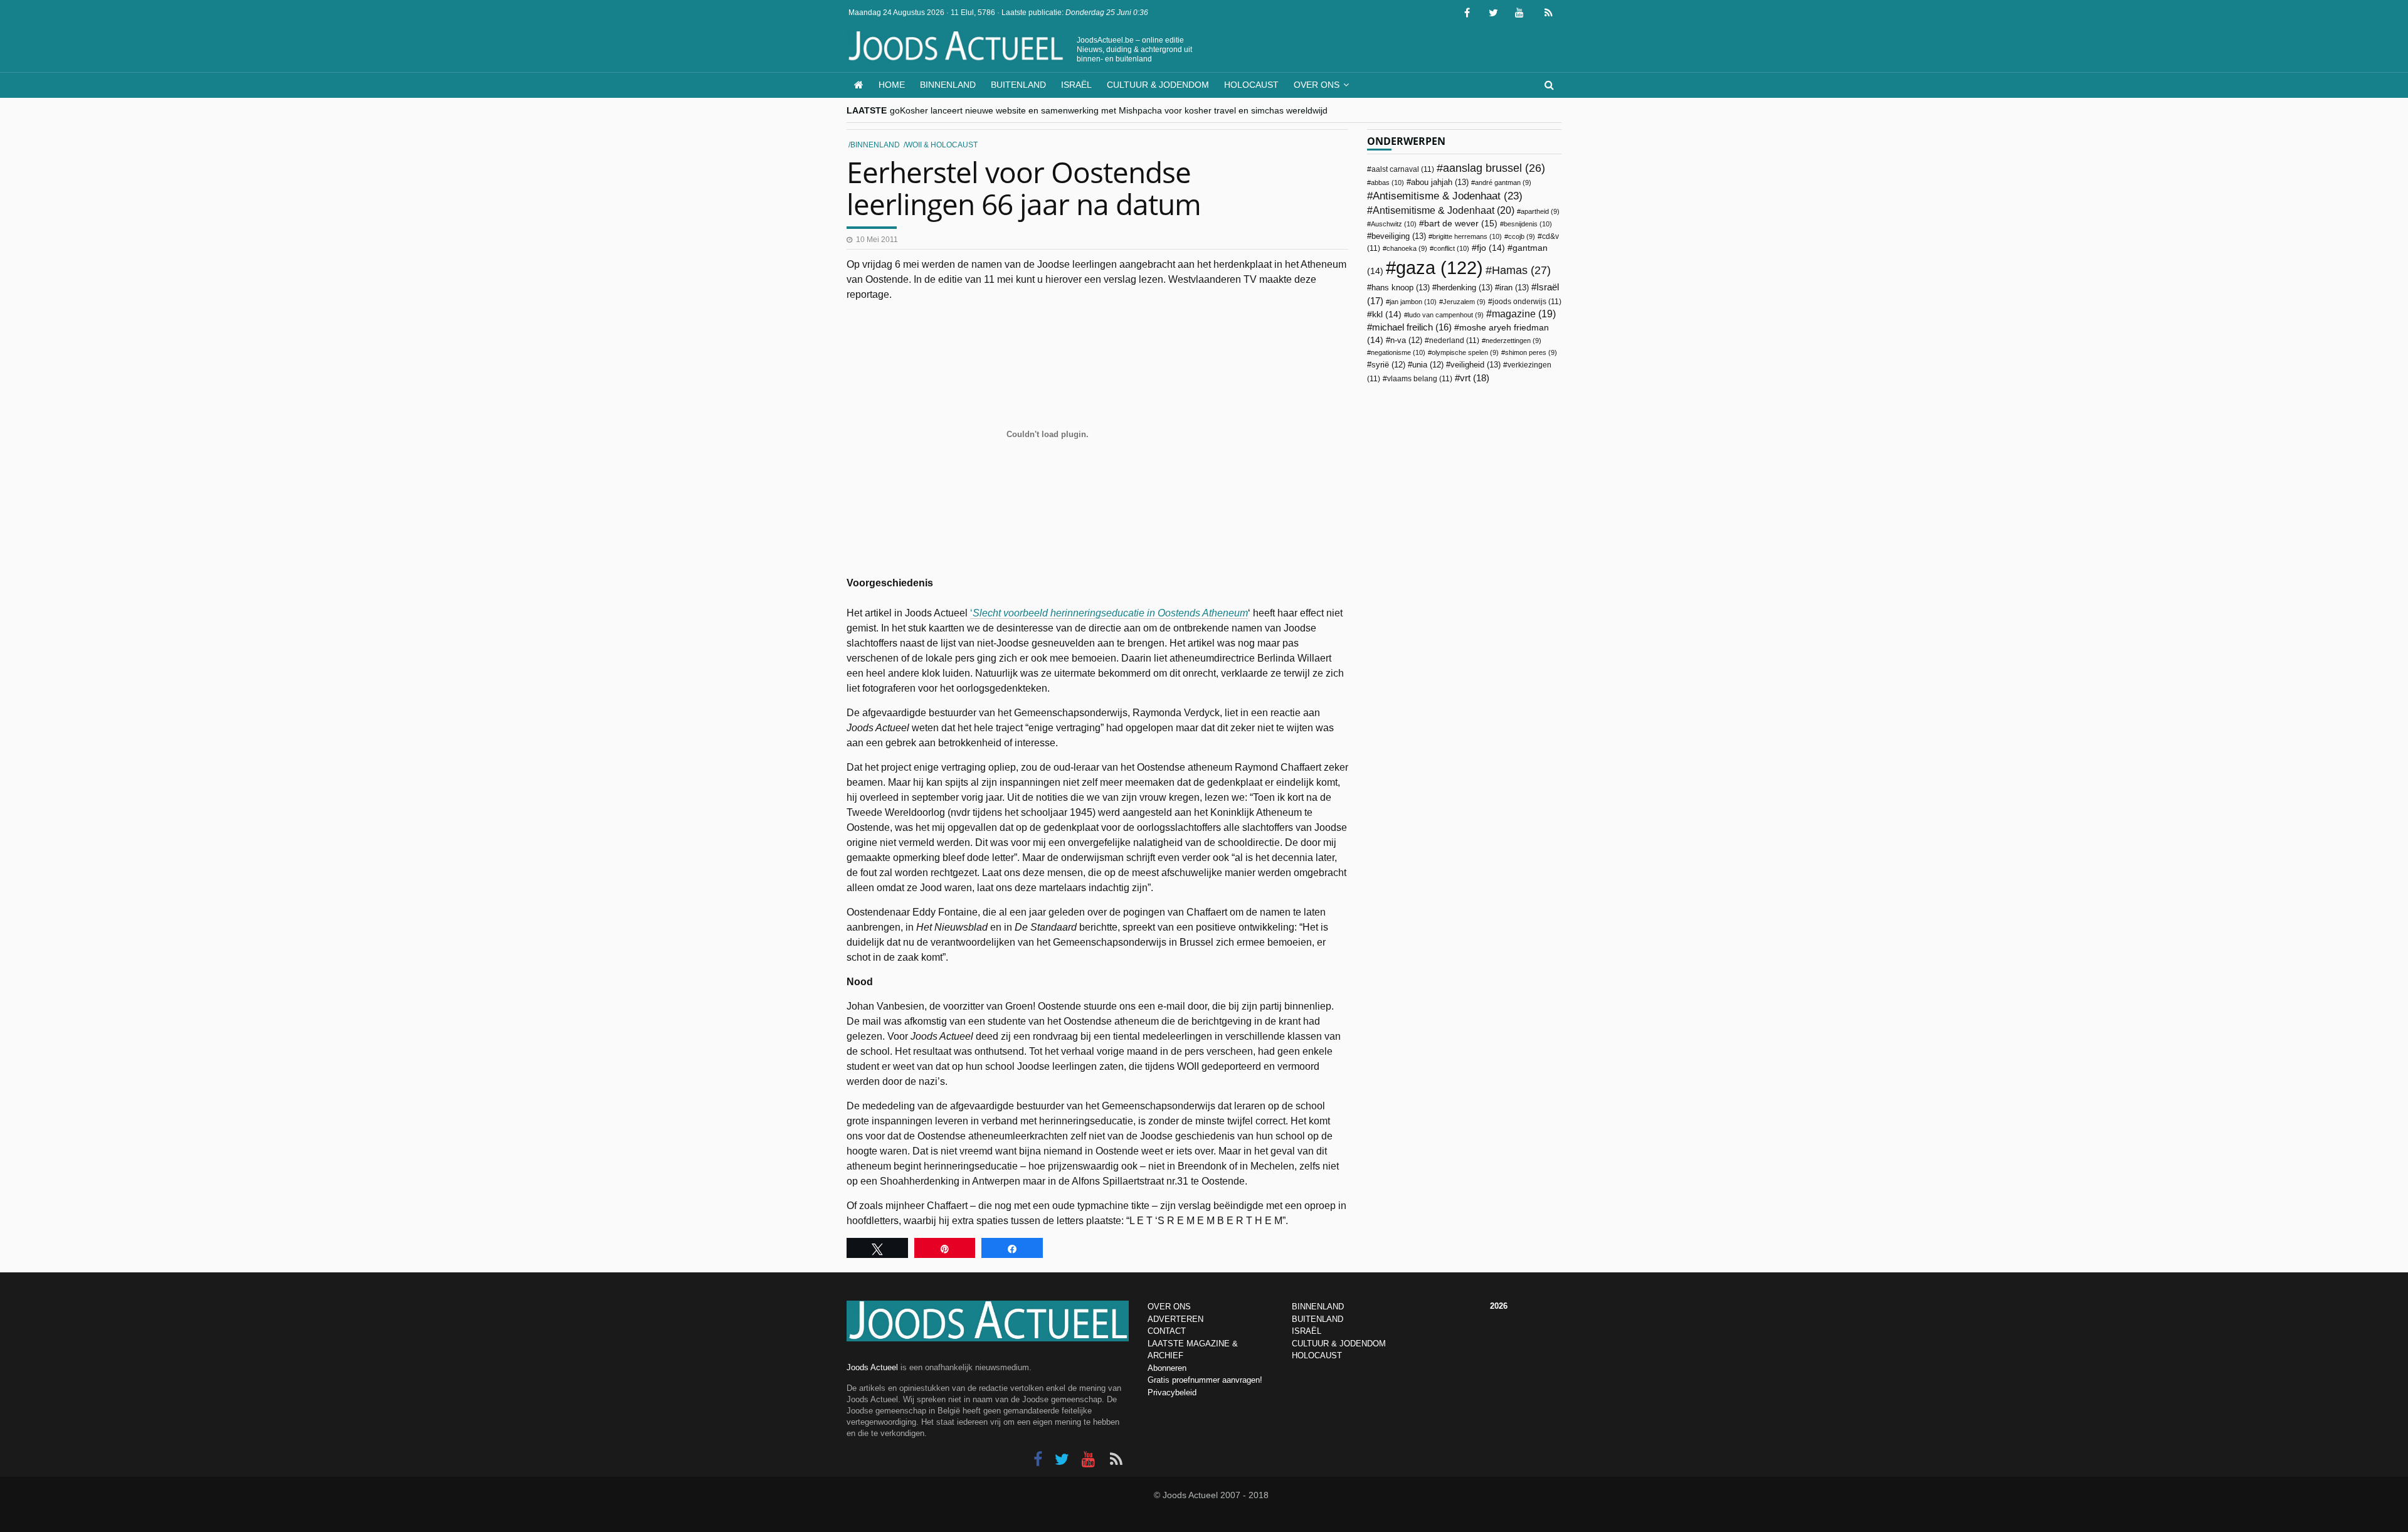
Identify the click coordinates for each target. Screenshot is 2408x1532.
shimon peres (1531, 352)
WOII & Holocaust (942, 145)
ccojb (1522, 236)
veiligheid (1476, 365)
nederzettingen (1513, 341)
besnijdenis (1528, 224)
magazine (1524, 314)
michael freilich (1412, 327)
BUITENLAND (1318, 1319)
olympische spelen (1465, 352)
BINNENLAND (1318, 1307)
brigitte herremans (1467, 236)
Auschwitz (1394, 224)
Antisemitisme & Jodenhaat (1448, 196)
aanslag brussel (1494, 168)
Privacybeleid (1172, 1392)
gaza (1439, 267)
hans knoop (1401, 288)
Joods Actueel (872, 1367)
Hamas (1521, 270)
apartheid (1540, 211)
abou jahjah (1440, 182)
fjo (1491, 248)
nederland (1454, 341)
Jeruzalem (1464, 302)
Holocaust (1251, 85)
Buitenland (1018, 85)
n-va (1406, 341)
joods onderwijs (1527, 302)
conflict (1451, 248)
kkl (1387, 314)
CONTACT (1167, 1331)
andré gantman (1503, 182)
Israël (1076, 85)
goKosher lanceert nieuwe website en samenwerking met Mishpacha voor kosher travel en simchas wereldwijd (1109, 110)
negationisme (1398, 352)
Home (892, 85)
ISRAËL (1307, 1331)
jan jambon (1413, 302)
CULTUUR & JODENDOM (1339, 1344)
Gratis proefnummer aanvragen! (1205, 1380)
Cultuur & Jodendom (1158, 85)
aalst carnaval (1403, 169)
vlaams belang (1420, 379)
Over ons (1317, 85)
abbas (1387, 182)
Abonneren (1167, 1368)
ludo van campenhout (1446, 315)
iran (1514, 288)
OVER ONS (1169, 1307)
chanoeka (1407, 248)
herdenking (1465, 288)
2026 (1499, 1306)
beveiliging (1399, 236)
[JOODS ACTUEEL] (859, 85)
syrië (1388, 365)
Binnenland (948, 85)
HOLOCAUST (1317, 1355)
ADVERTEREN (1175, 1319)
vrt (1475, 378)
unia (1428, 365)
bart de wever (1461, 223)
